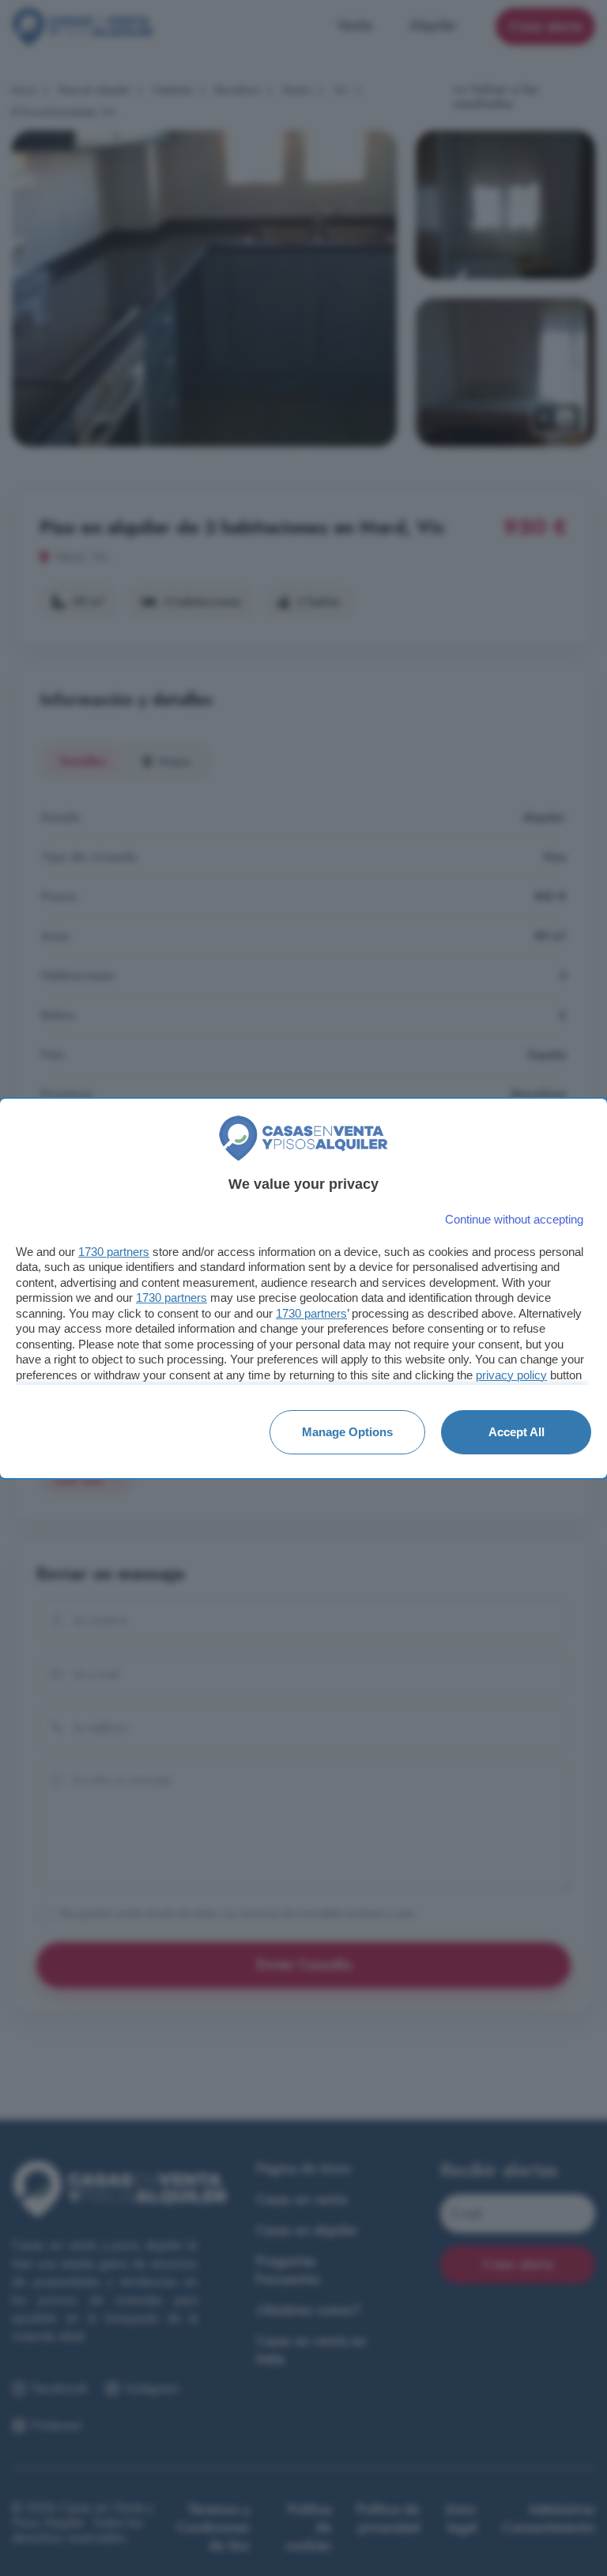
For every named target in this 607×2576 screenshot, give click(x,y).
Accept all (517, 1432)
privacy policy (511, 1375)
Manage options (347, 1432)
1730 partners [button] (114, 1252)
